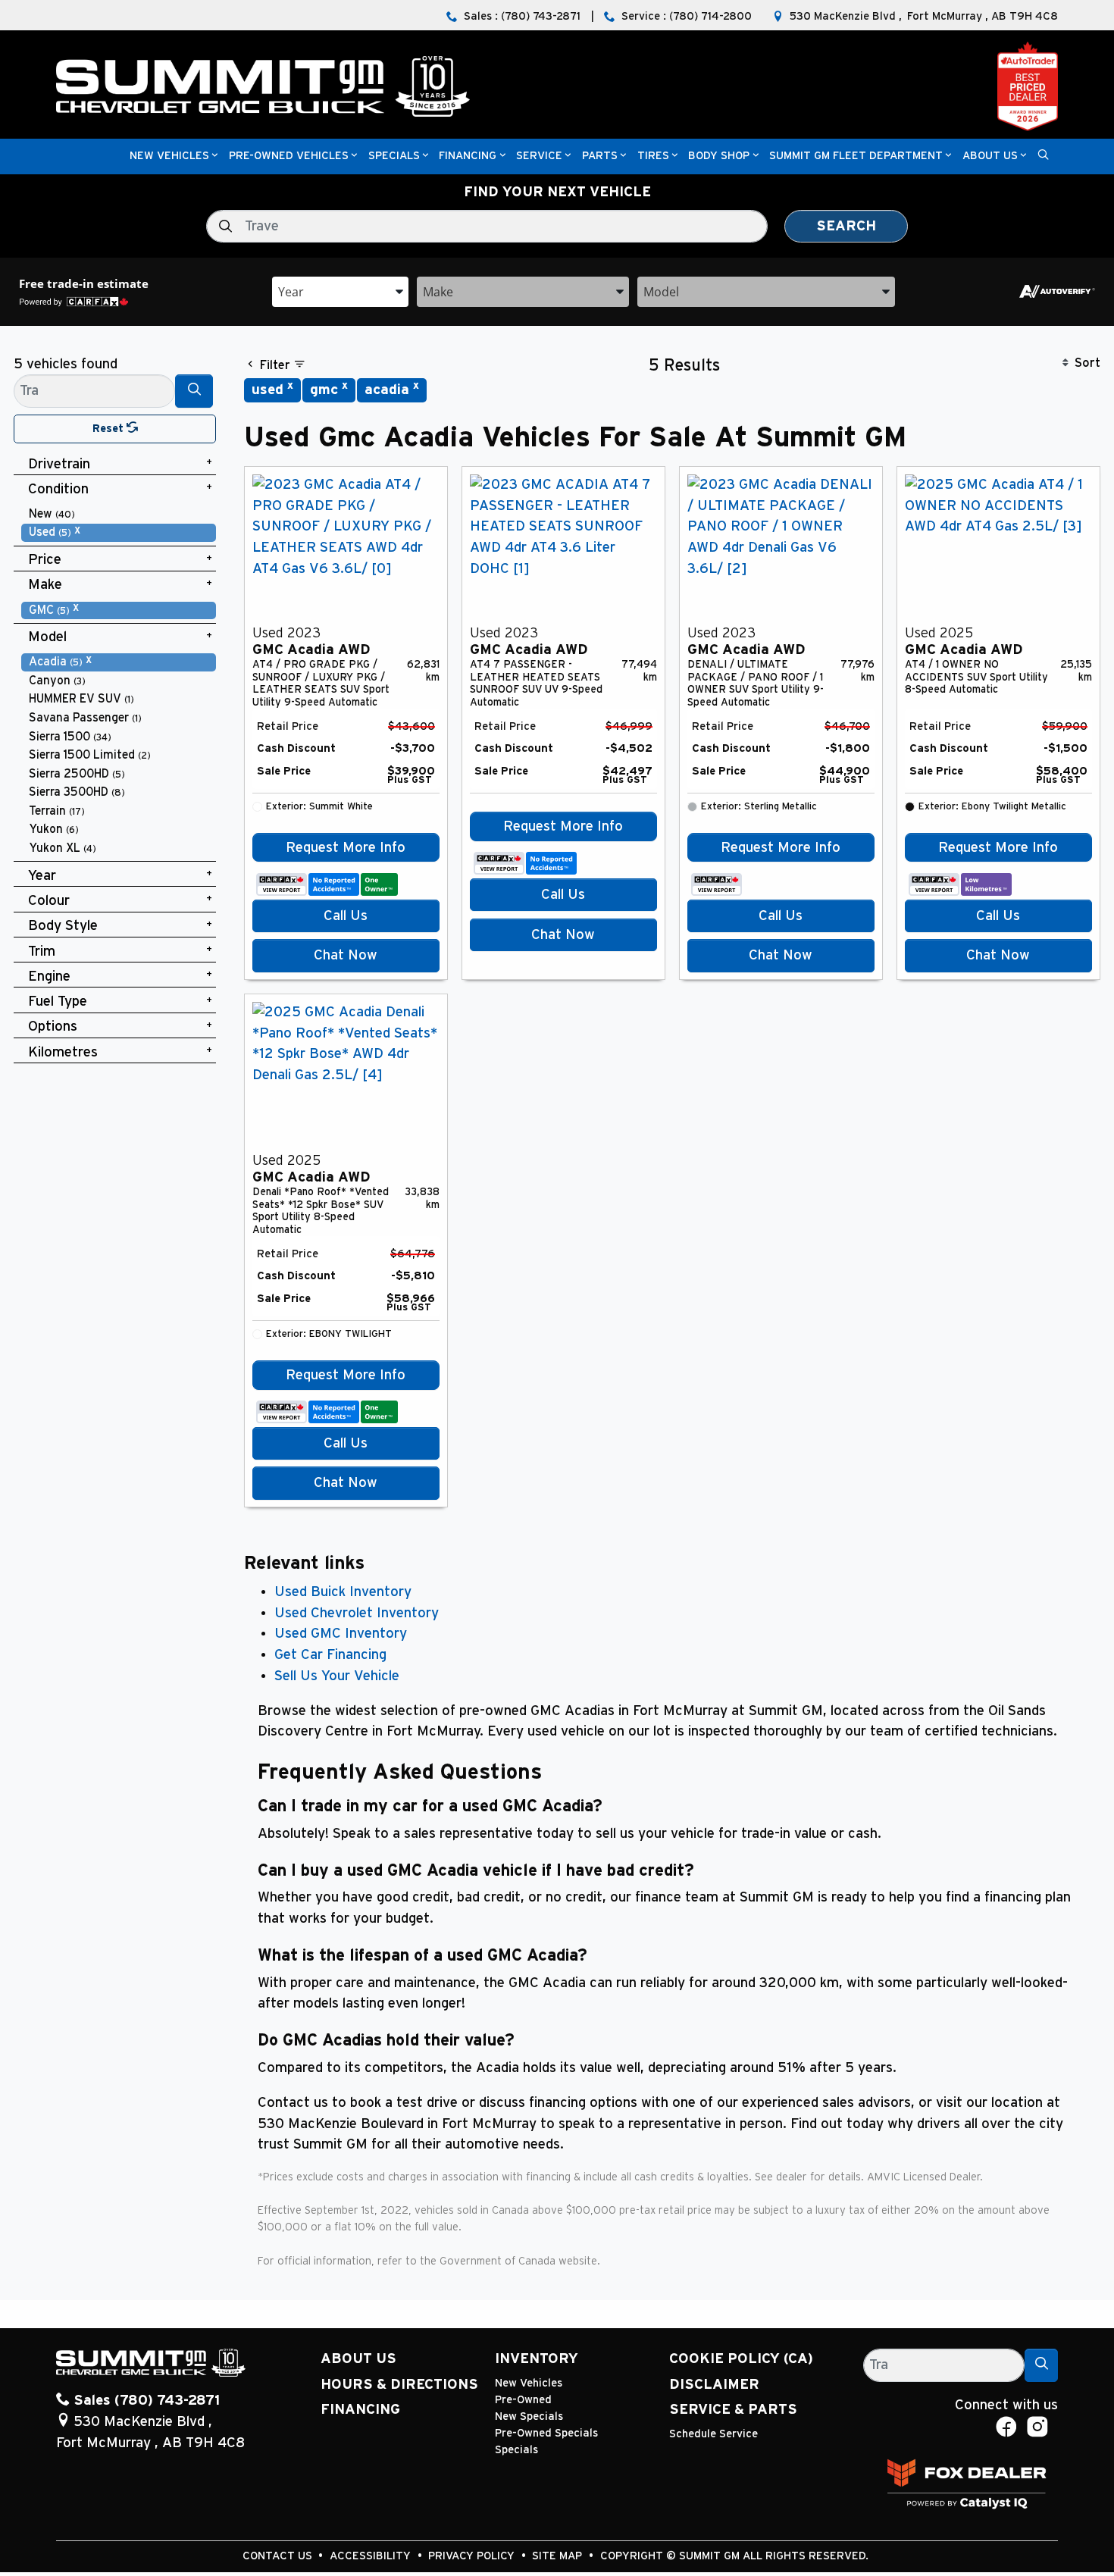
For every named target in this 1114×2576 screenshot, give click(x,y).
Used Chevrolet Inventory (357, 1613)
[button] (169, 157)
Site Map (559, 2556)
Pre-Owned (523, 2400)
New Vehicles (529, 2383)
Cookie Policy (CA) (741, 2359)
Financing (360, 2410)
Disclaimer (714, 2385)
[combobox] (340, 291)
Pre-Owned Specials (546, 2433)
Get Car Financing (330, 1655)
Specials (516, 2450)
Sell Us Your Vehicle (337, 1676)
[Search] (194, 391)
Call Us (346, 916)
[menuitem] (119, 514)
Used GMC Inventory (341, 1634)
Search (846, 226)
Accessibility (372, 2556)
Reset (110, 429)
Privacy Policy (473, 2556)
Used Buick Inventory (343, 1592)
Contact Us (279, 2556)
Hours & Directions (399, 2385)
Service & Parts (733, 2410)
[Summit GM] (263, 86)
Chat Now (346, 955)
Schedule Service (713, 2434)
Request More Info (346, 848)
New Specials (529, 2416)
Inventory (537, 2359)
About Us (358, 2359)
